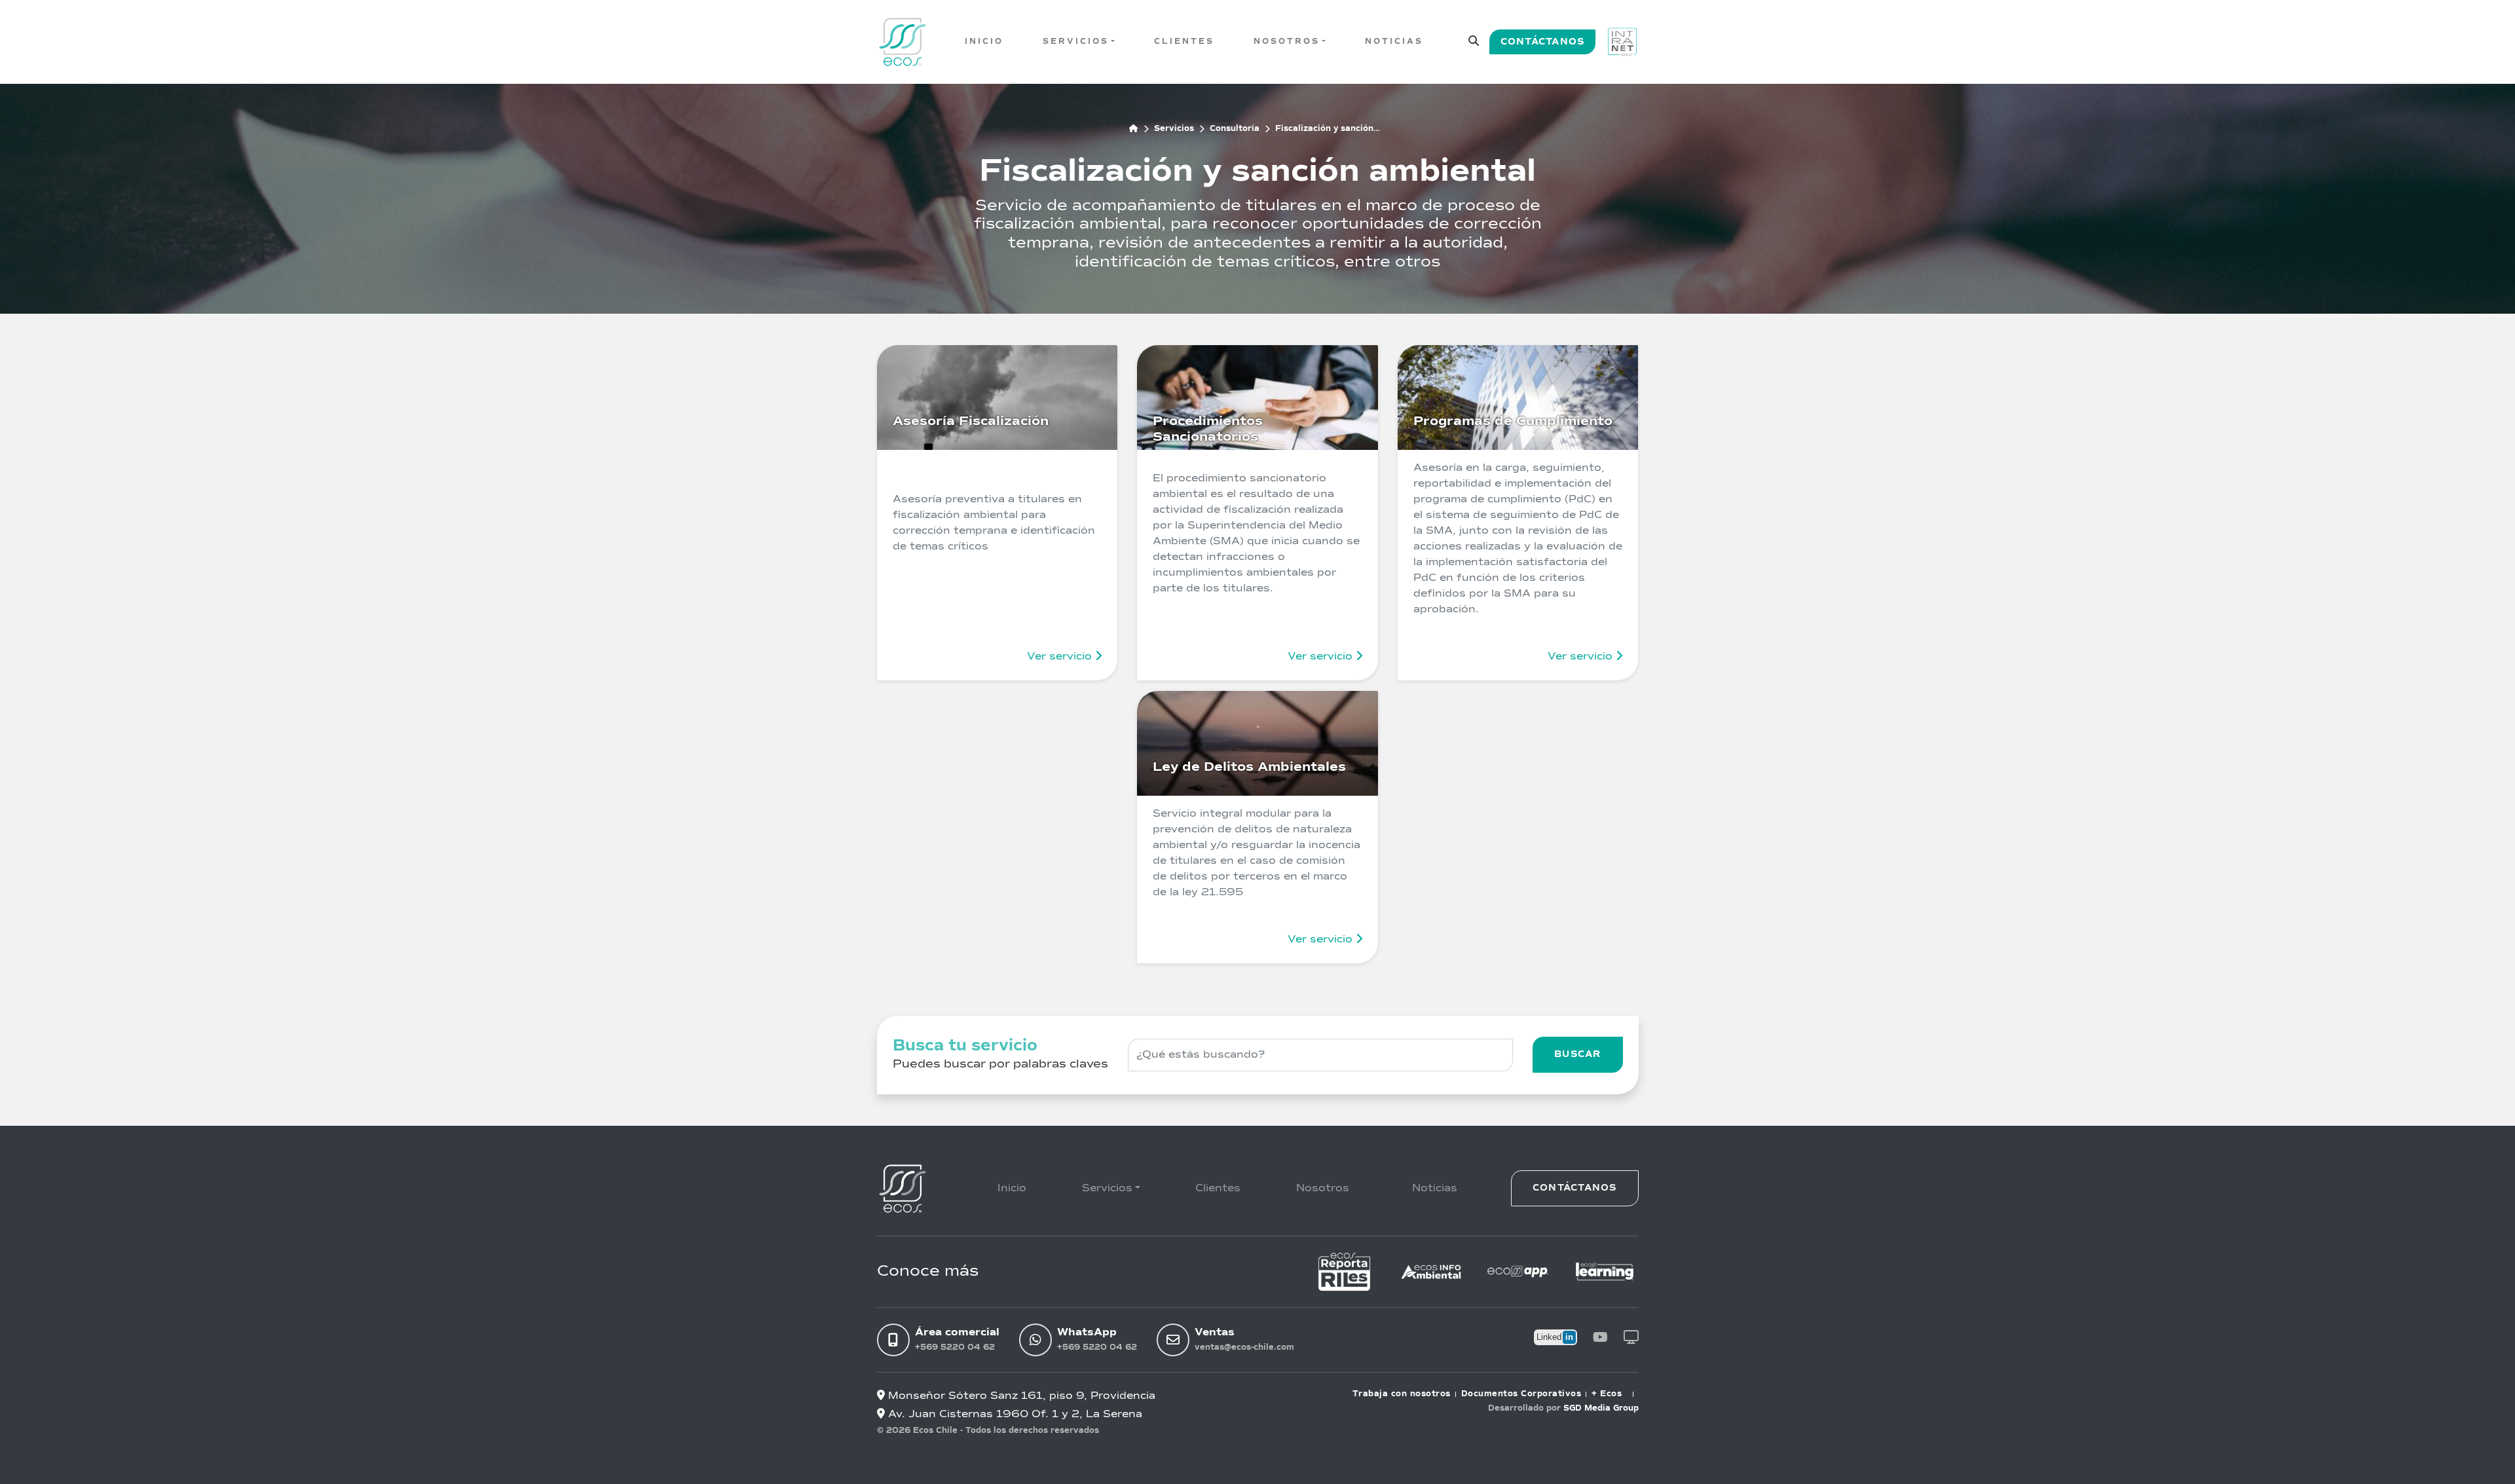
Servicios (1076, 42)
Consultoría (1235, 129)
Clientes (1184, 42)
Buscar (1578, 1054)
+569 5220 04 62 (955, 1348)
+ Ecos (1607, 1394)
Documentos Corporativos (1521, 1394)
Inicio (984, 42)
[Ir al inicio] (903, 42)
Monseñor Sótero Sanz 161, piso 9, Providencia (1020, 1396)
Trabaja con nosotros (1402, 1394)
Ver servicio (1061, 657)
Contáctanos (1543, 42)
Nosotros (1287, 42)
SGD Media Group (1601, 1409)
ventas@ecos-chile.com (1244, 1348)
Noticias (1394, 42)
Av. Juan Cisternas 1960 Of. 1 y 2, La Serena (1014, 1415)
